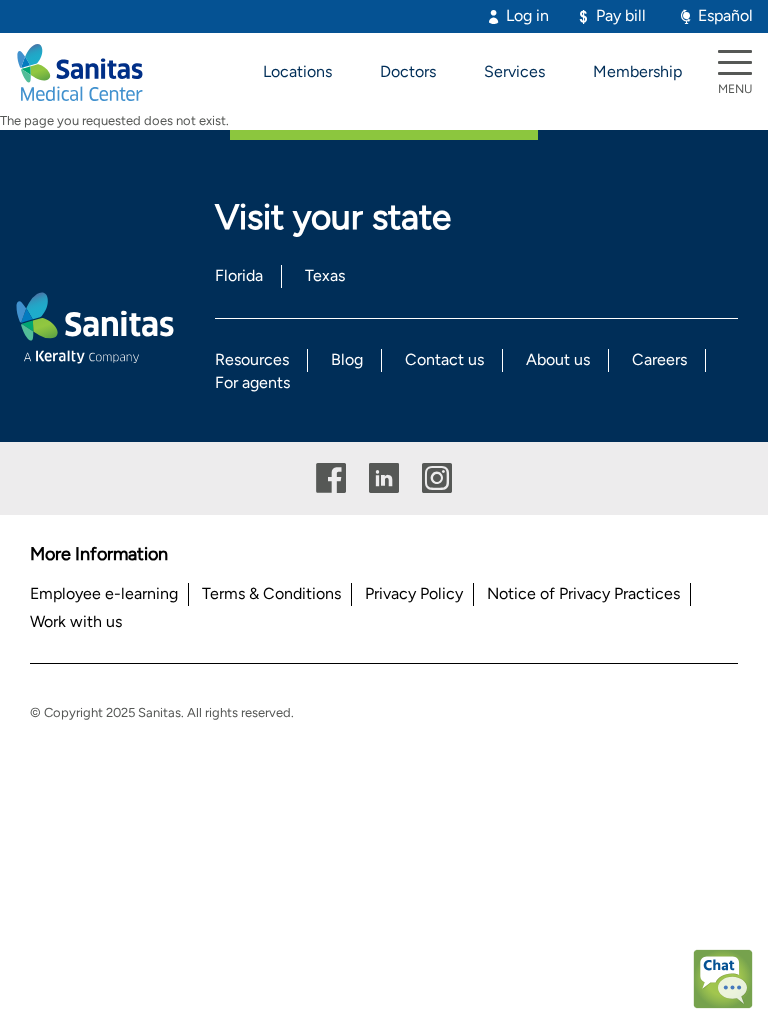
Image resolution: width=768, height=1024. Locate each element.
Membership (637, 71)
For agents (252, 382)
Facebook (331, 478)
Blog (347, 359)
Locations (297, 71)
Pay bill (621, 15)
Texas (325, 275)
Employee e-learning (104, 593)
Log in (527, 15)
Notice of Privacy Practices (583, 593)
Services (514, 71)
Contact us (444, 359)
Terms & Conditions (271, 593)
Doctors (408, 71)
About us (558, 359)
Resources (252, 359)
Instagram (437, 478)
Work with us (76, 621)
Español (725, 15)
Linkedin (384, 478)
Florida (239, 275)
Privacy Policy (414, 593)
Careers (659, 359)
